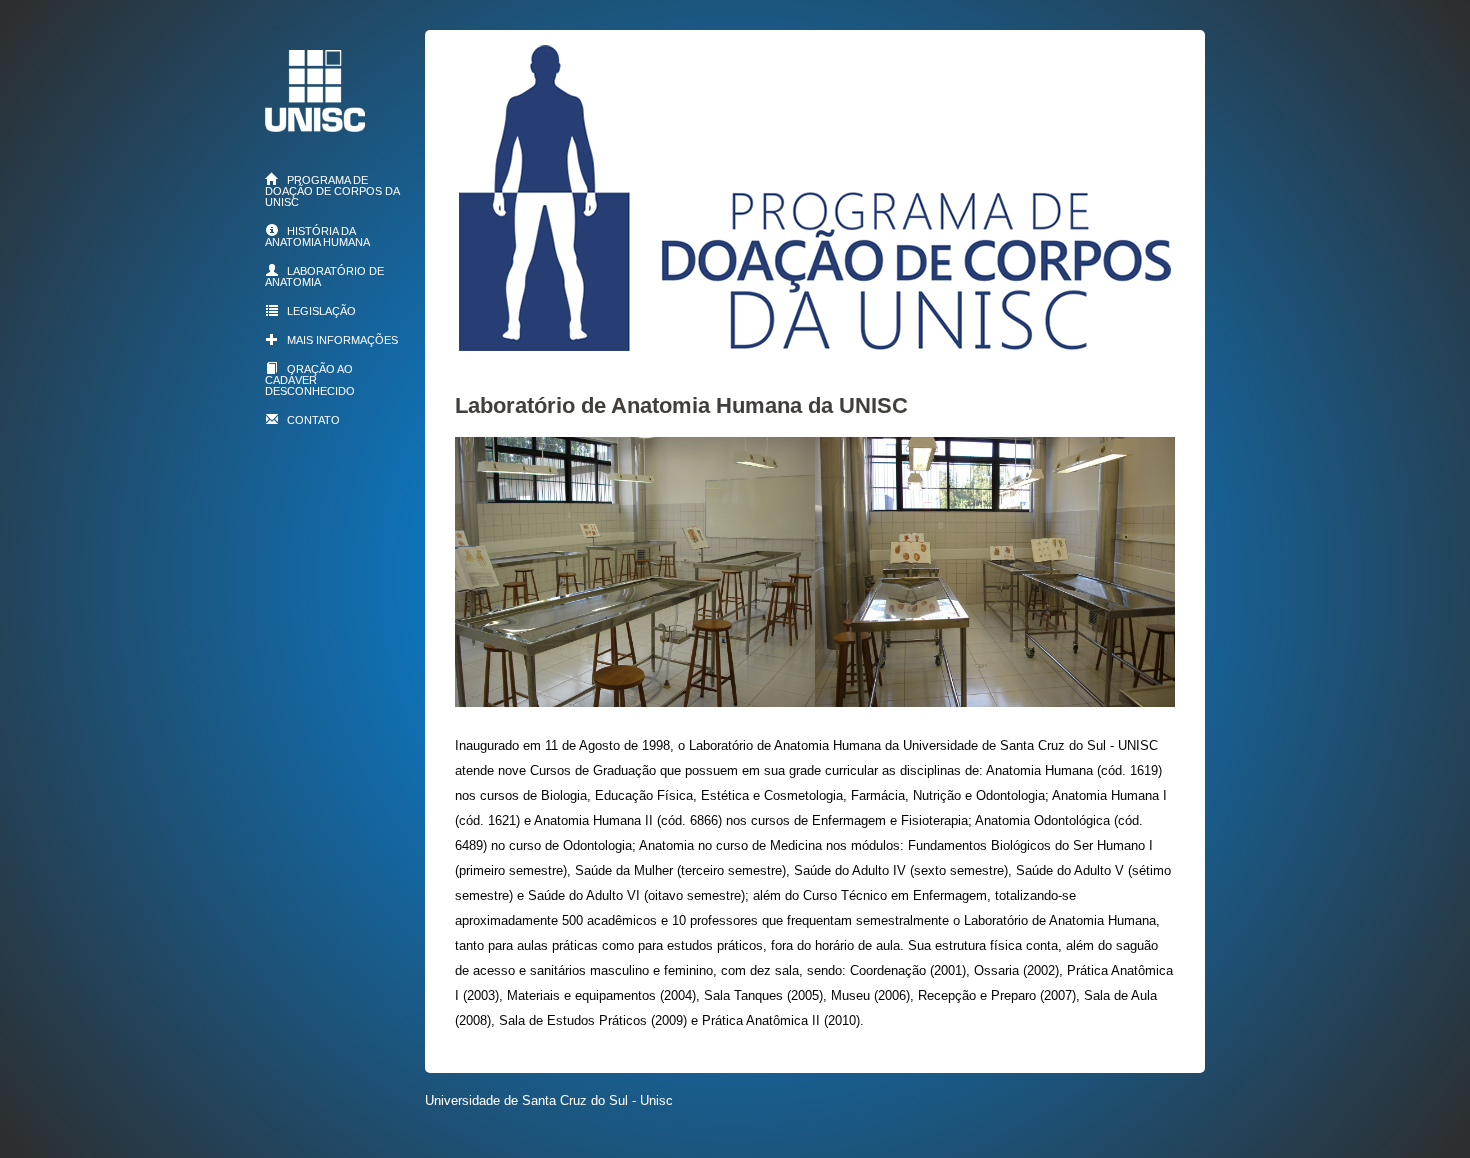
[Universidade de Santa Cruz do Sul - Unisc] (315, 124)
